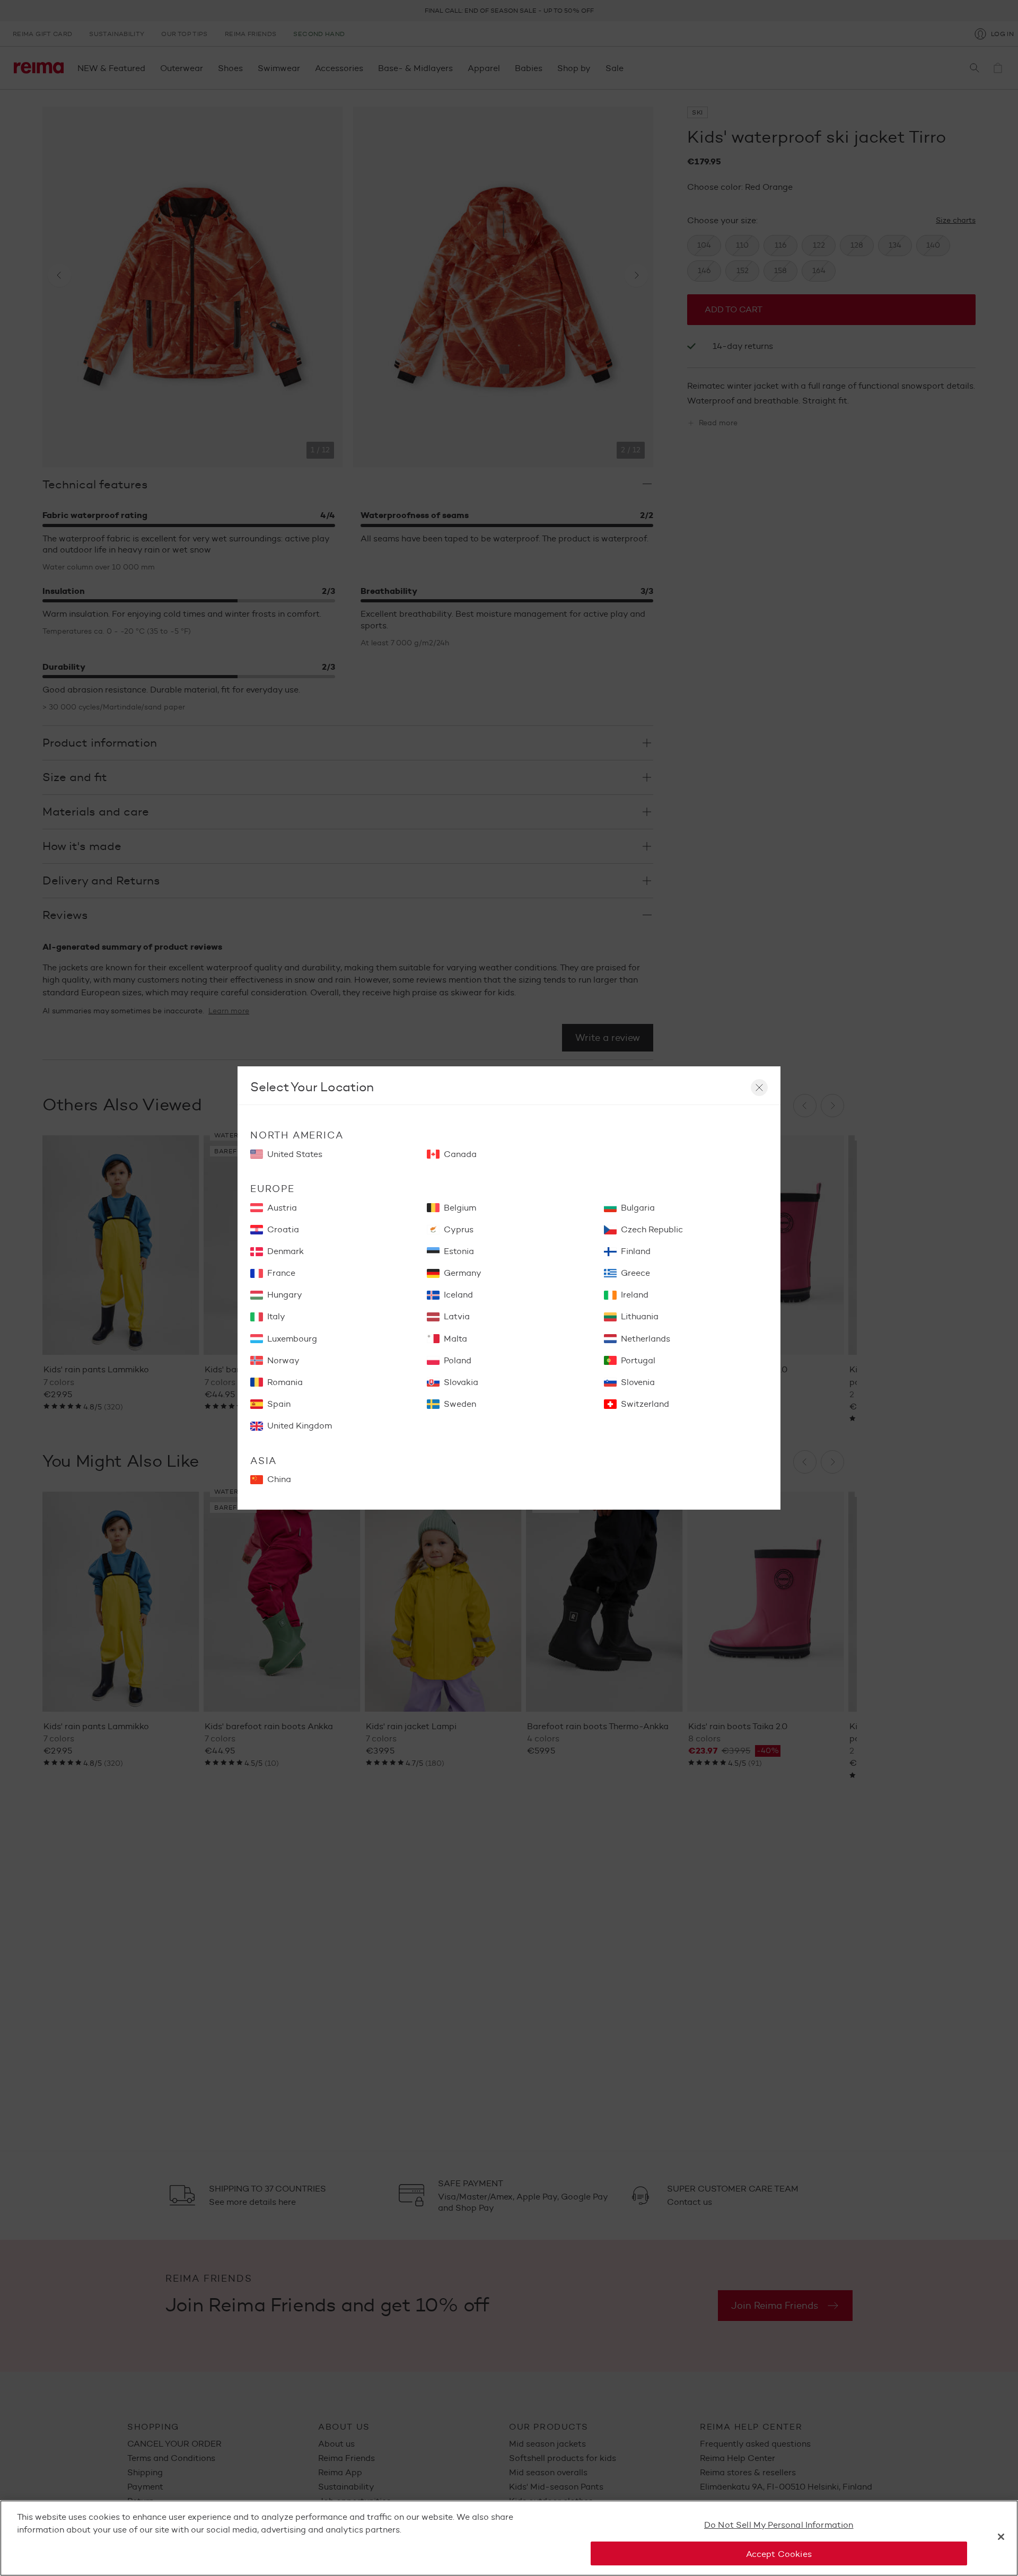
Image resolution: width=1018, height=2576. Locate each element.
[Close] (1001, 2537)
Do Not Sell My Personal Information (779, 2525)
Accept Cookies (779, 2553)
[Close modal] (759, 1088)
